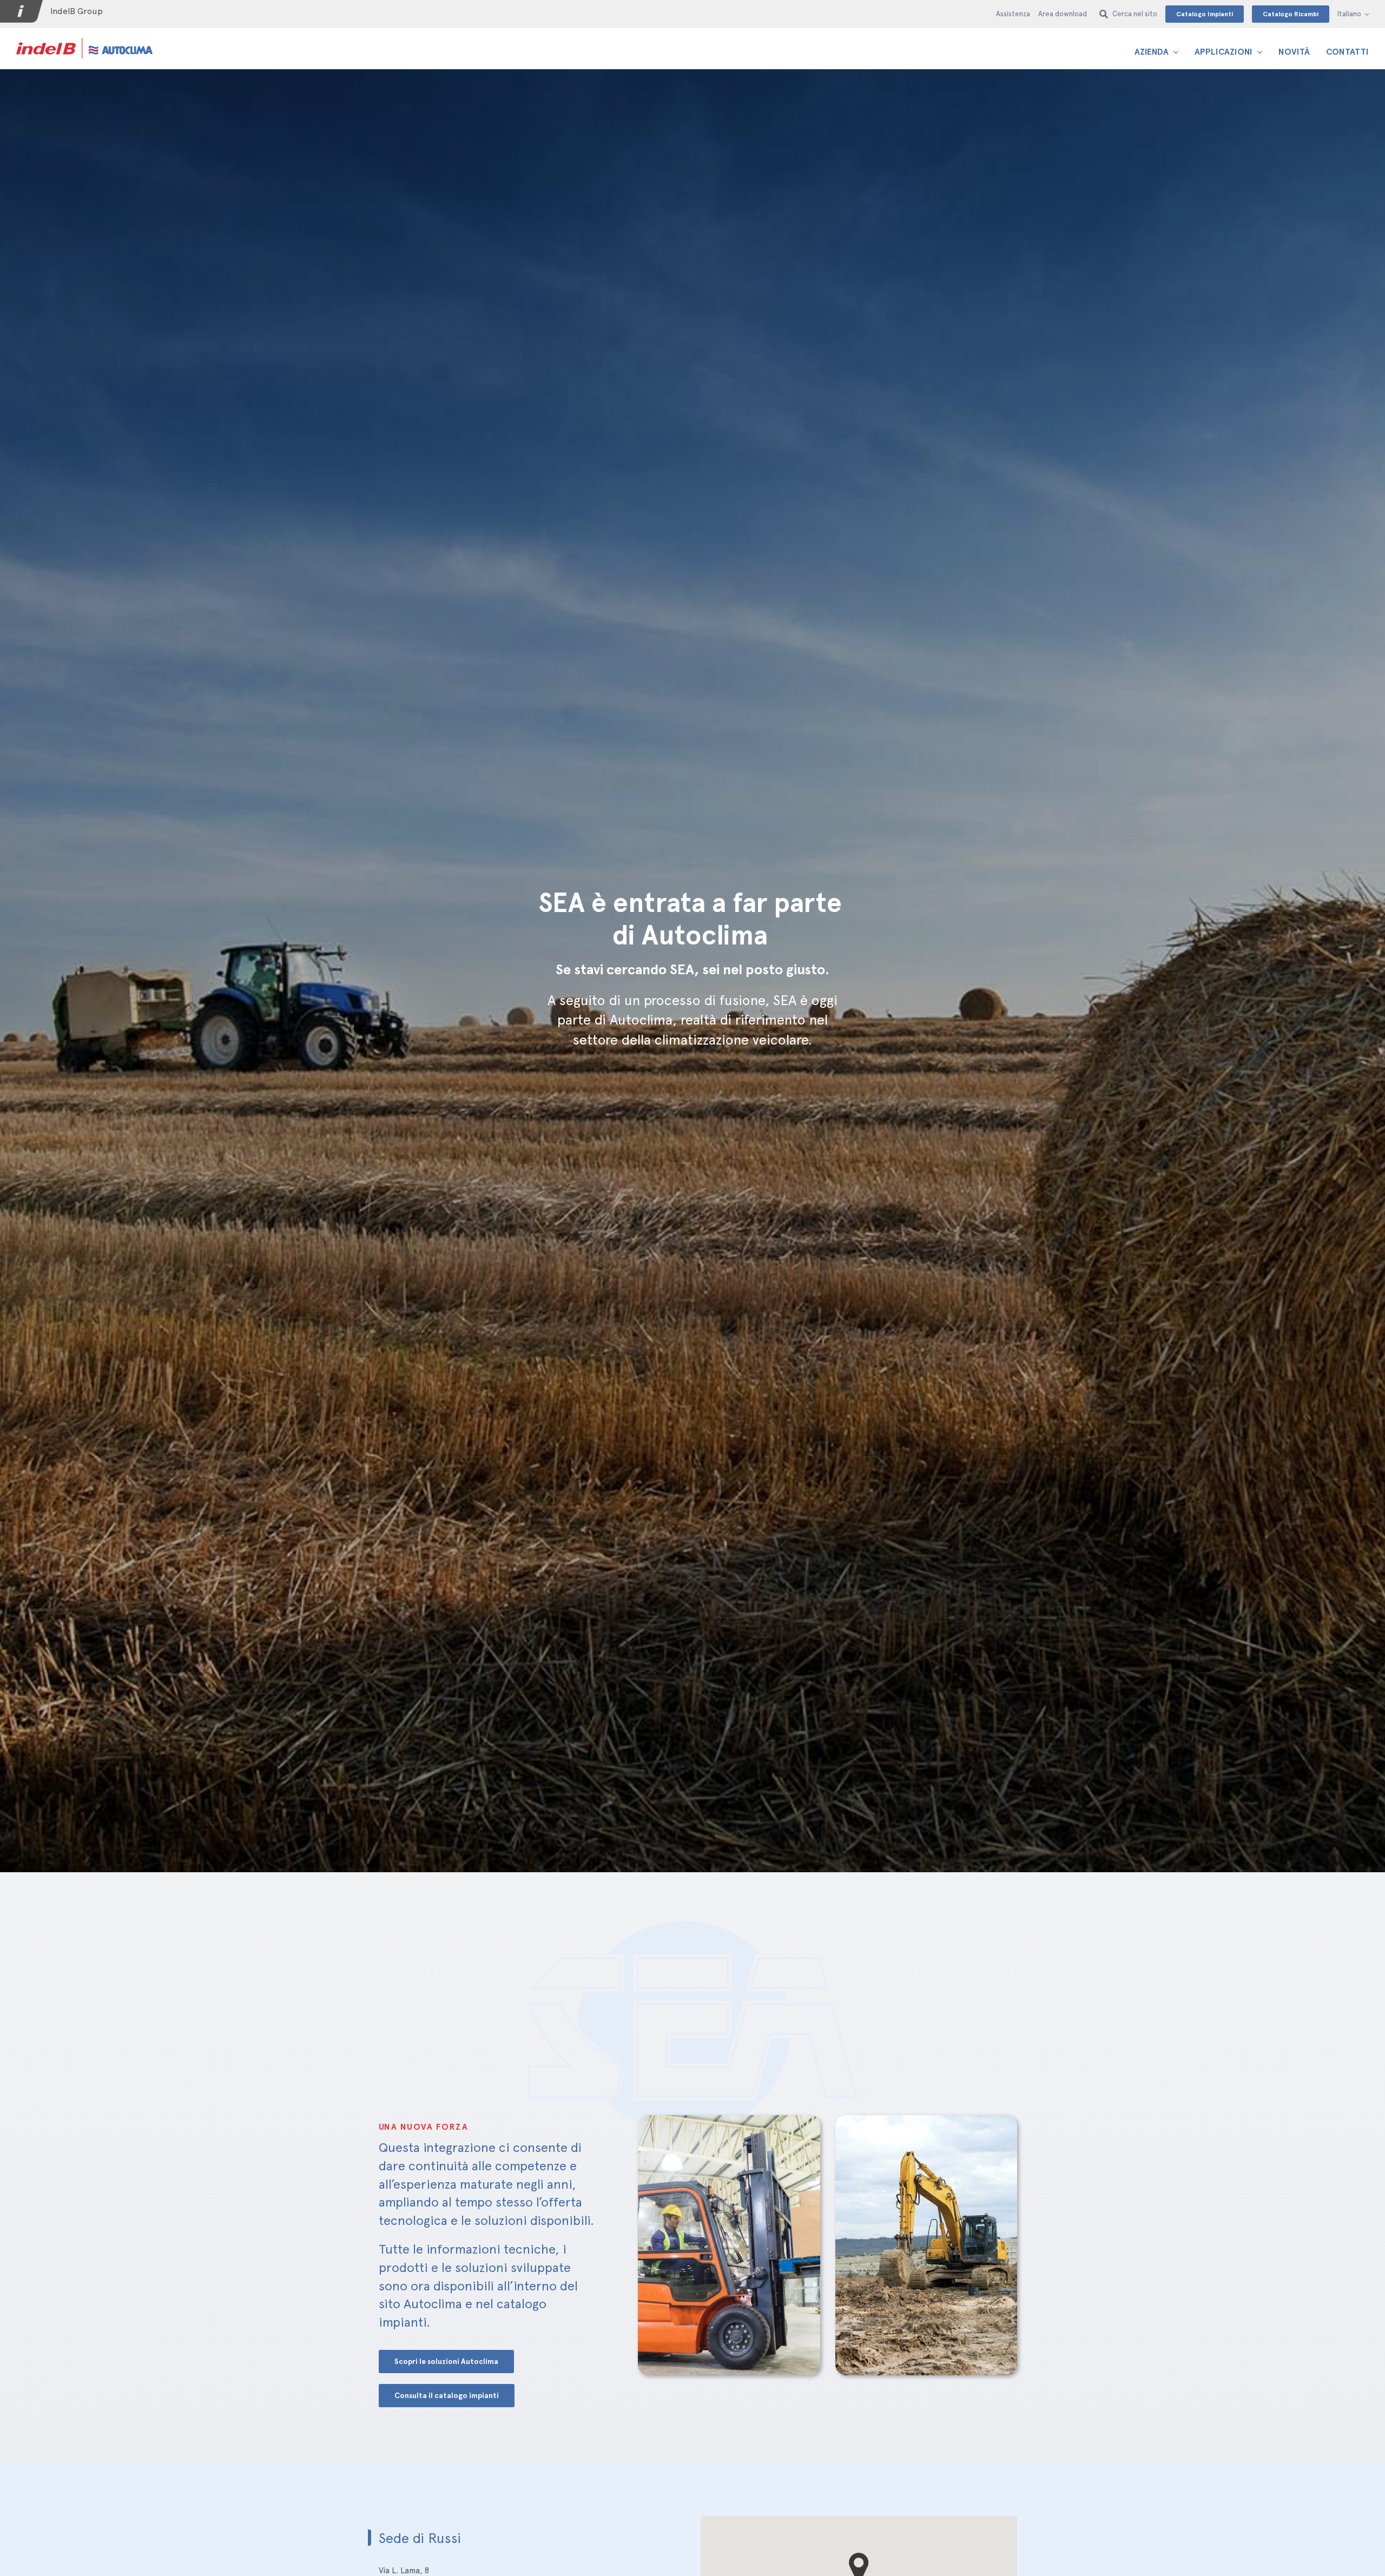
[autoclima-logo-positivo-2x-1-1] (84, 38)
